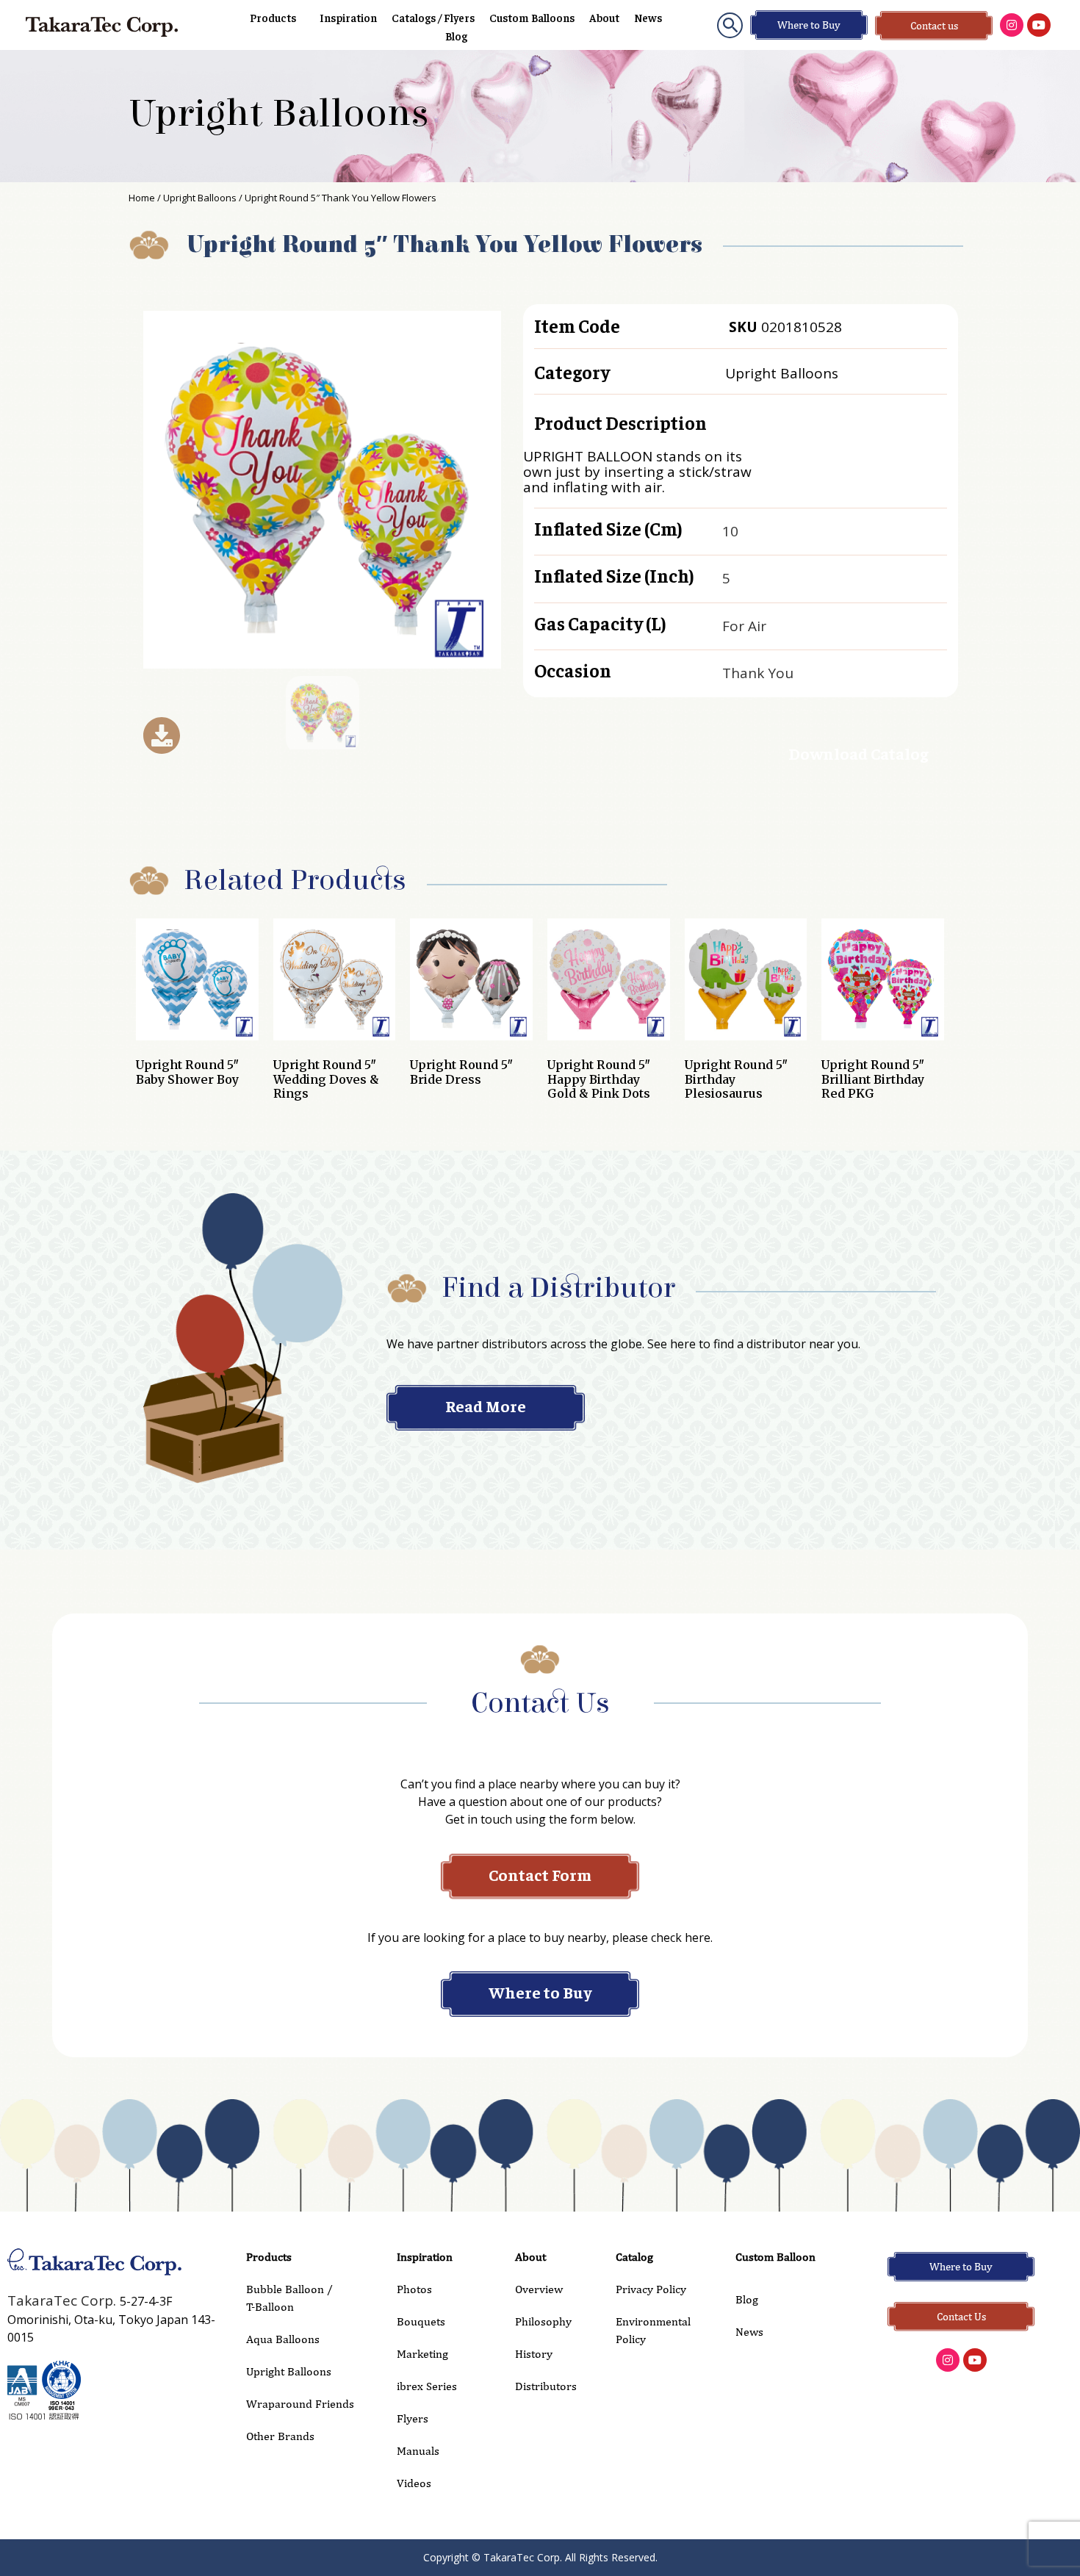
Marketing (422, 2354)
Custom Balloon (775, 2257)
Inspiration (348, 17)
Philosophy (543, 2321)
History (534, 2354)
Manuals (418, 2451)
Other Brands (280, 2436)
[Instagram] (1012, 25)
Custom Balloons (532, 17)
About (604, 17)
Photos (414, 2289)
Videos (414, 2483)
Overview (539, 2289)
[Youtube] (1039, 25)
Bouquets (421, 2321)
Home (142, 198)
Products (273, 17)
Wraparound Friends (300, 2404)
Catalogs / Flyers (433, 17)
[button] (730, 25)
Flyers (413, 2418)
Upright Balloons (279, 114)
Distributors (546, 2386)
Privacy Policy (651, 2289)
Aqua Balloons (283, 2339)
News (648, 17)
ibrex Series (427, 2386)
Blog (456, 36)
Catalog (634, 2257)
